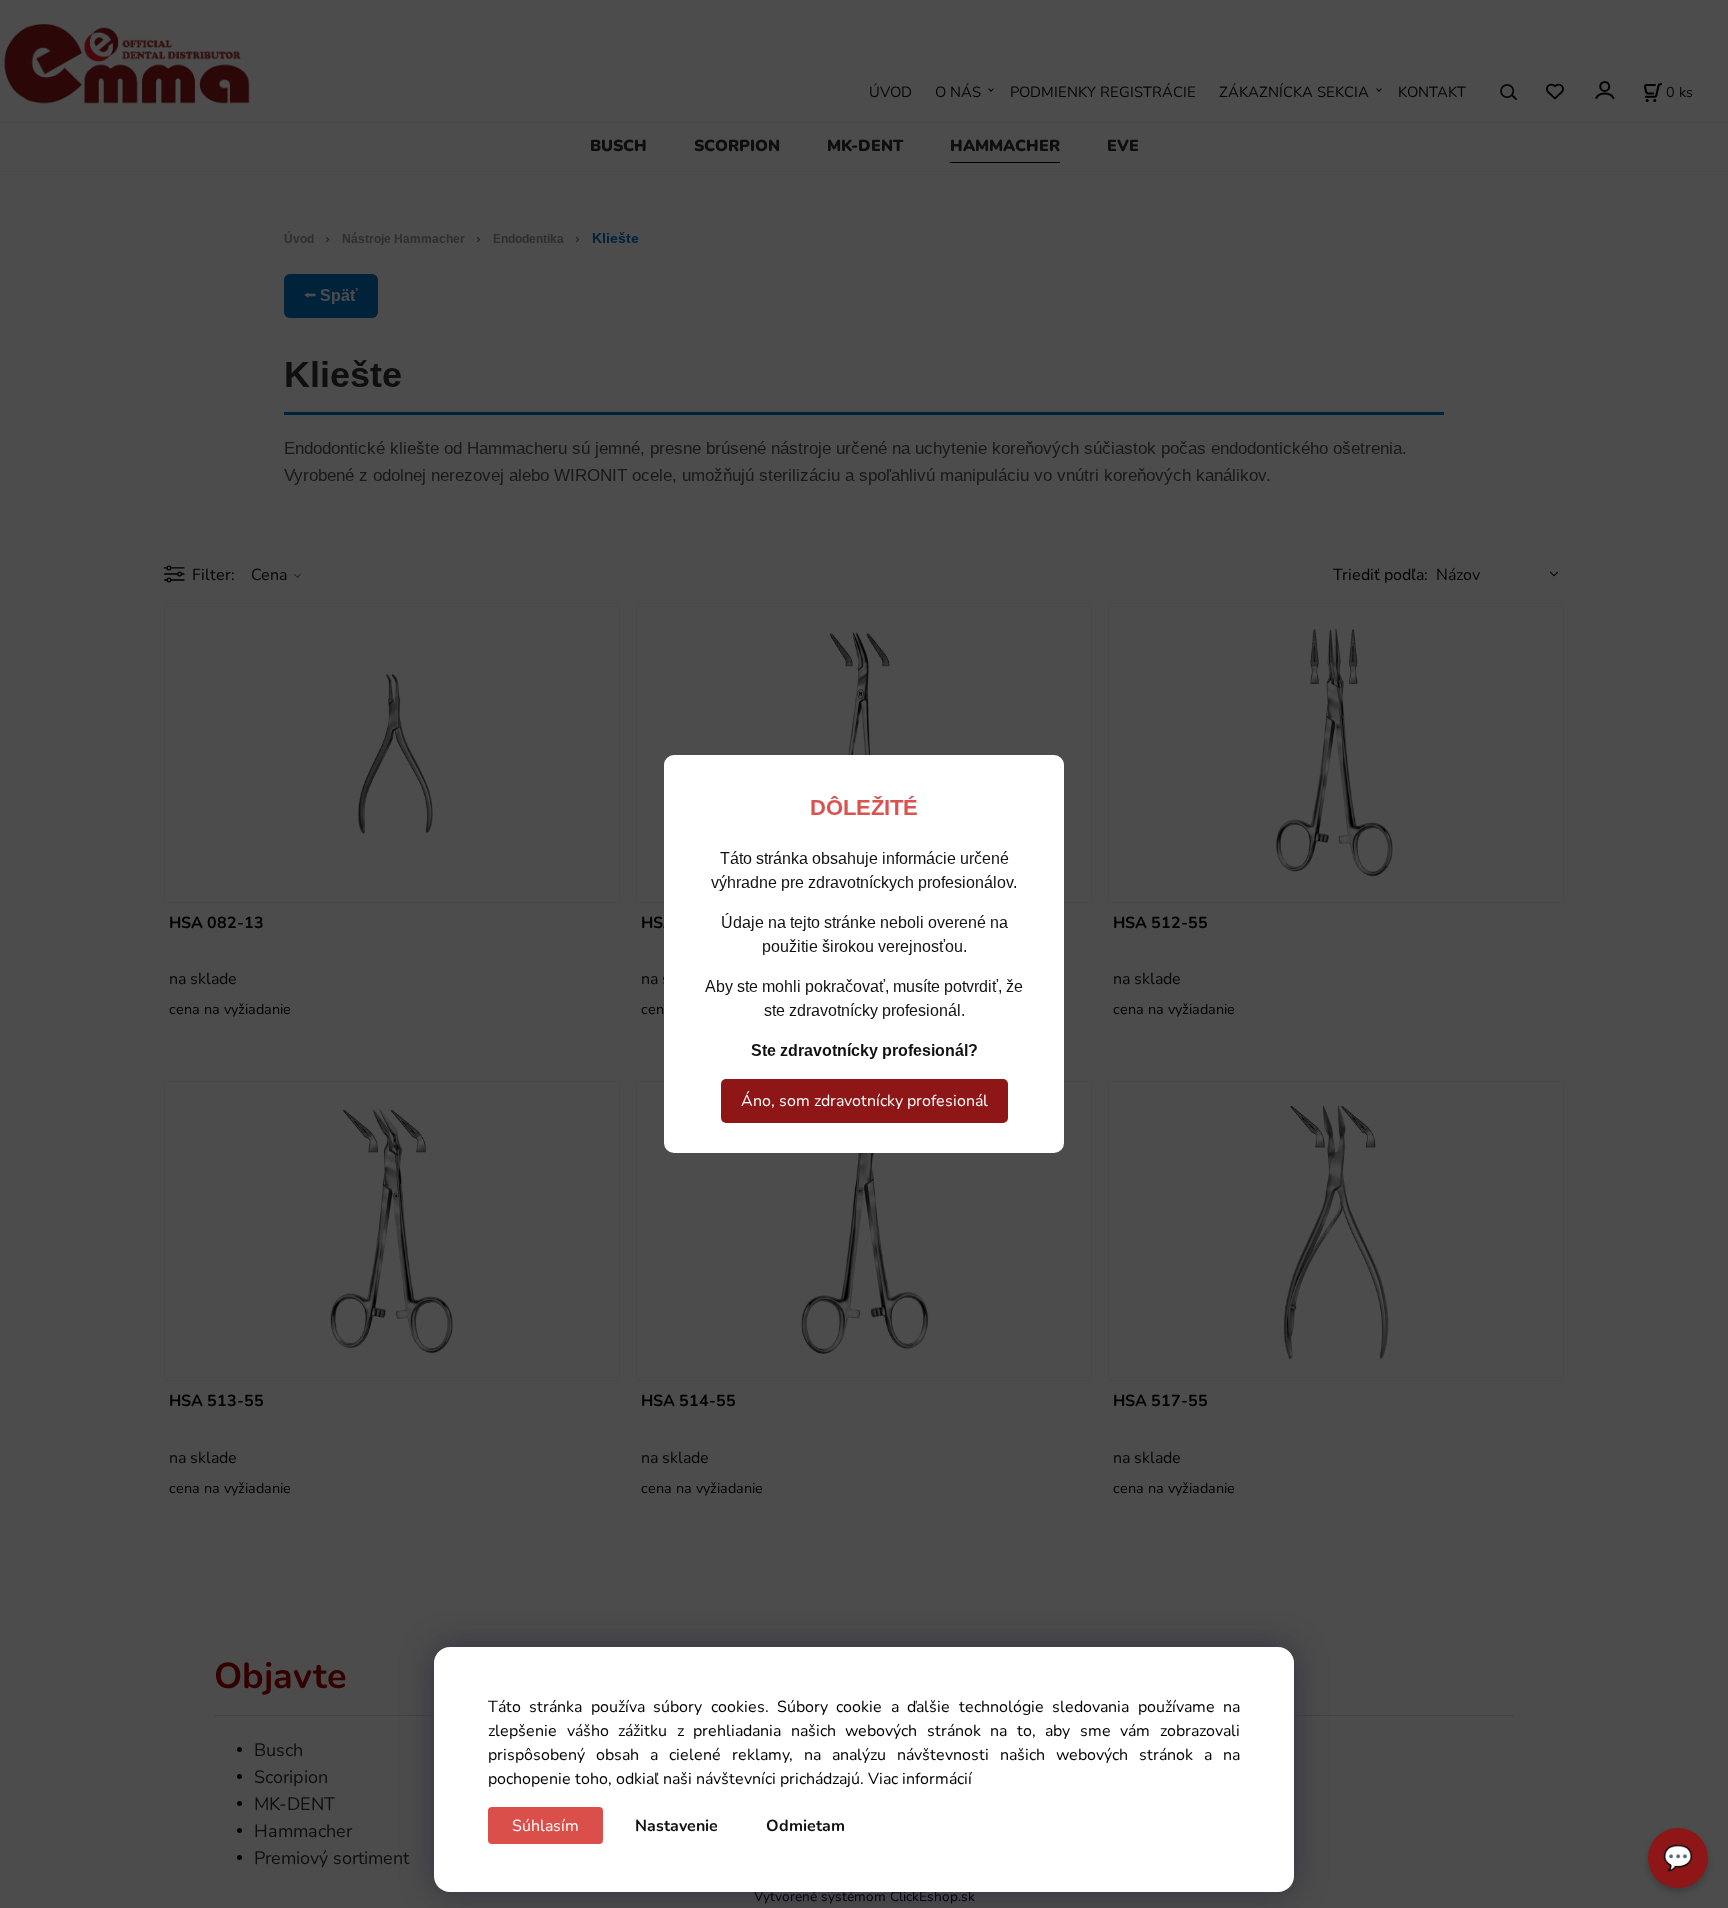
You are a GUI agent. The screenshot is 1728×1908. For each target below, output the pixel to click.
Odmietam (805, 1826)
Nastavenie (676, 1826)
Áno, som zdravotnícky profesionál (864, 1101)
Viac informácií (920, 1779)
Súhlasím (545, 1826)
